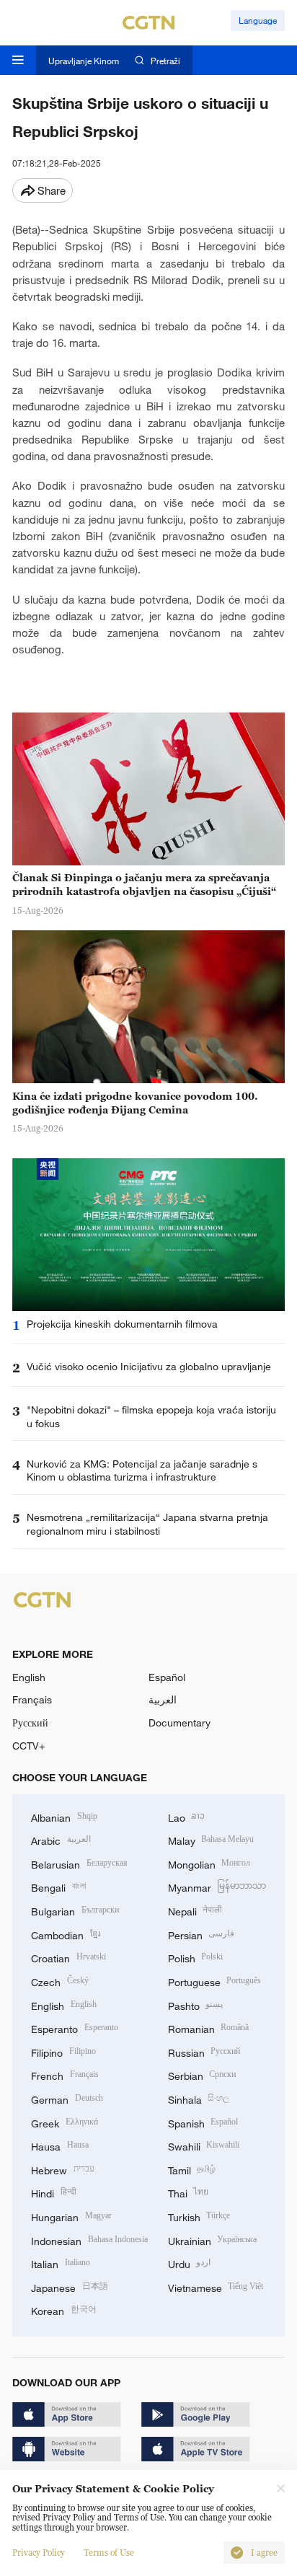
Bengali (58, 1886)
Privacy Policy (39, 2553)
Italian (61, 2263)
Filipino (63, 2051)
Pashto (196, 2004)
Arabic (61, 1839)
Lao (187, 1816)
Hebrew (63, 2169)
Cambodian (66, 1934)
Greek (65, 2122)
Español (167, 1677)
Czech (60, 1981)
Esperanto (75, 2028)
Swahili (204, 2145)
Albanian (64, 1816)
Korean (64, 2310)
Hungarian (71, 2216)
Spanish (203, 2122)
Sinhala (199, 2098)
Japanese (70, 2286)
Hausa (60, 2145)
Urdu (190, 2263)
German (67, 2098)
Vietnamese (216, 2286)
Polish (196, 1957)
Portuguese (215, 1981)
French (65, 2074)
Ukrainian (213, 2240)
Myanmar (217, 1886)
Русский (30, 1723)
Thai (189, 2192)
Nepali (195, 1910)
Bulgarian (75, 1910)
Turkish (199, 2216)
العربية (163, 1699)
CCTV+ (28, 1746)
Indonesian (89, 2240)
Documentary (179, 1723)
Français (32, 1699)
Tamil (192, 2169)
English (29, 1677)
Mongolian (209, 1863)
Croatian (68, 1957)
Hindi (54, 2192)
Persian (201, 1934)
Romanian (209, 2028)
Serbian (202, 2074)
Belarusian (79, 1863)
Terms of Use (109, 2553)
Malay (211, 1839)
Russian (204, 2051)
